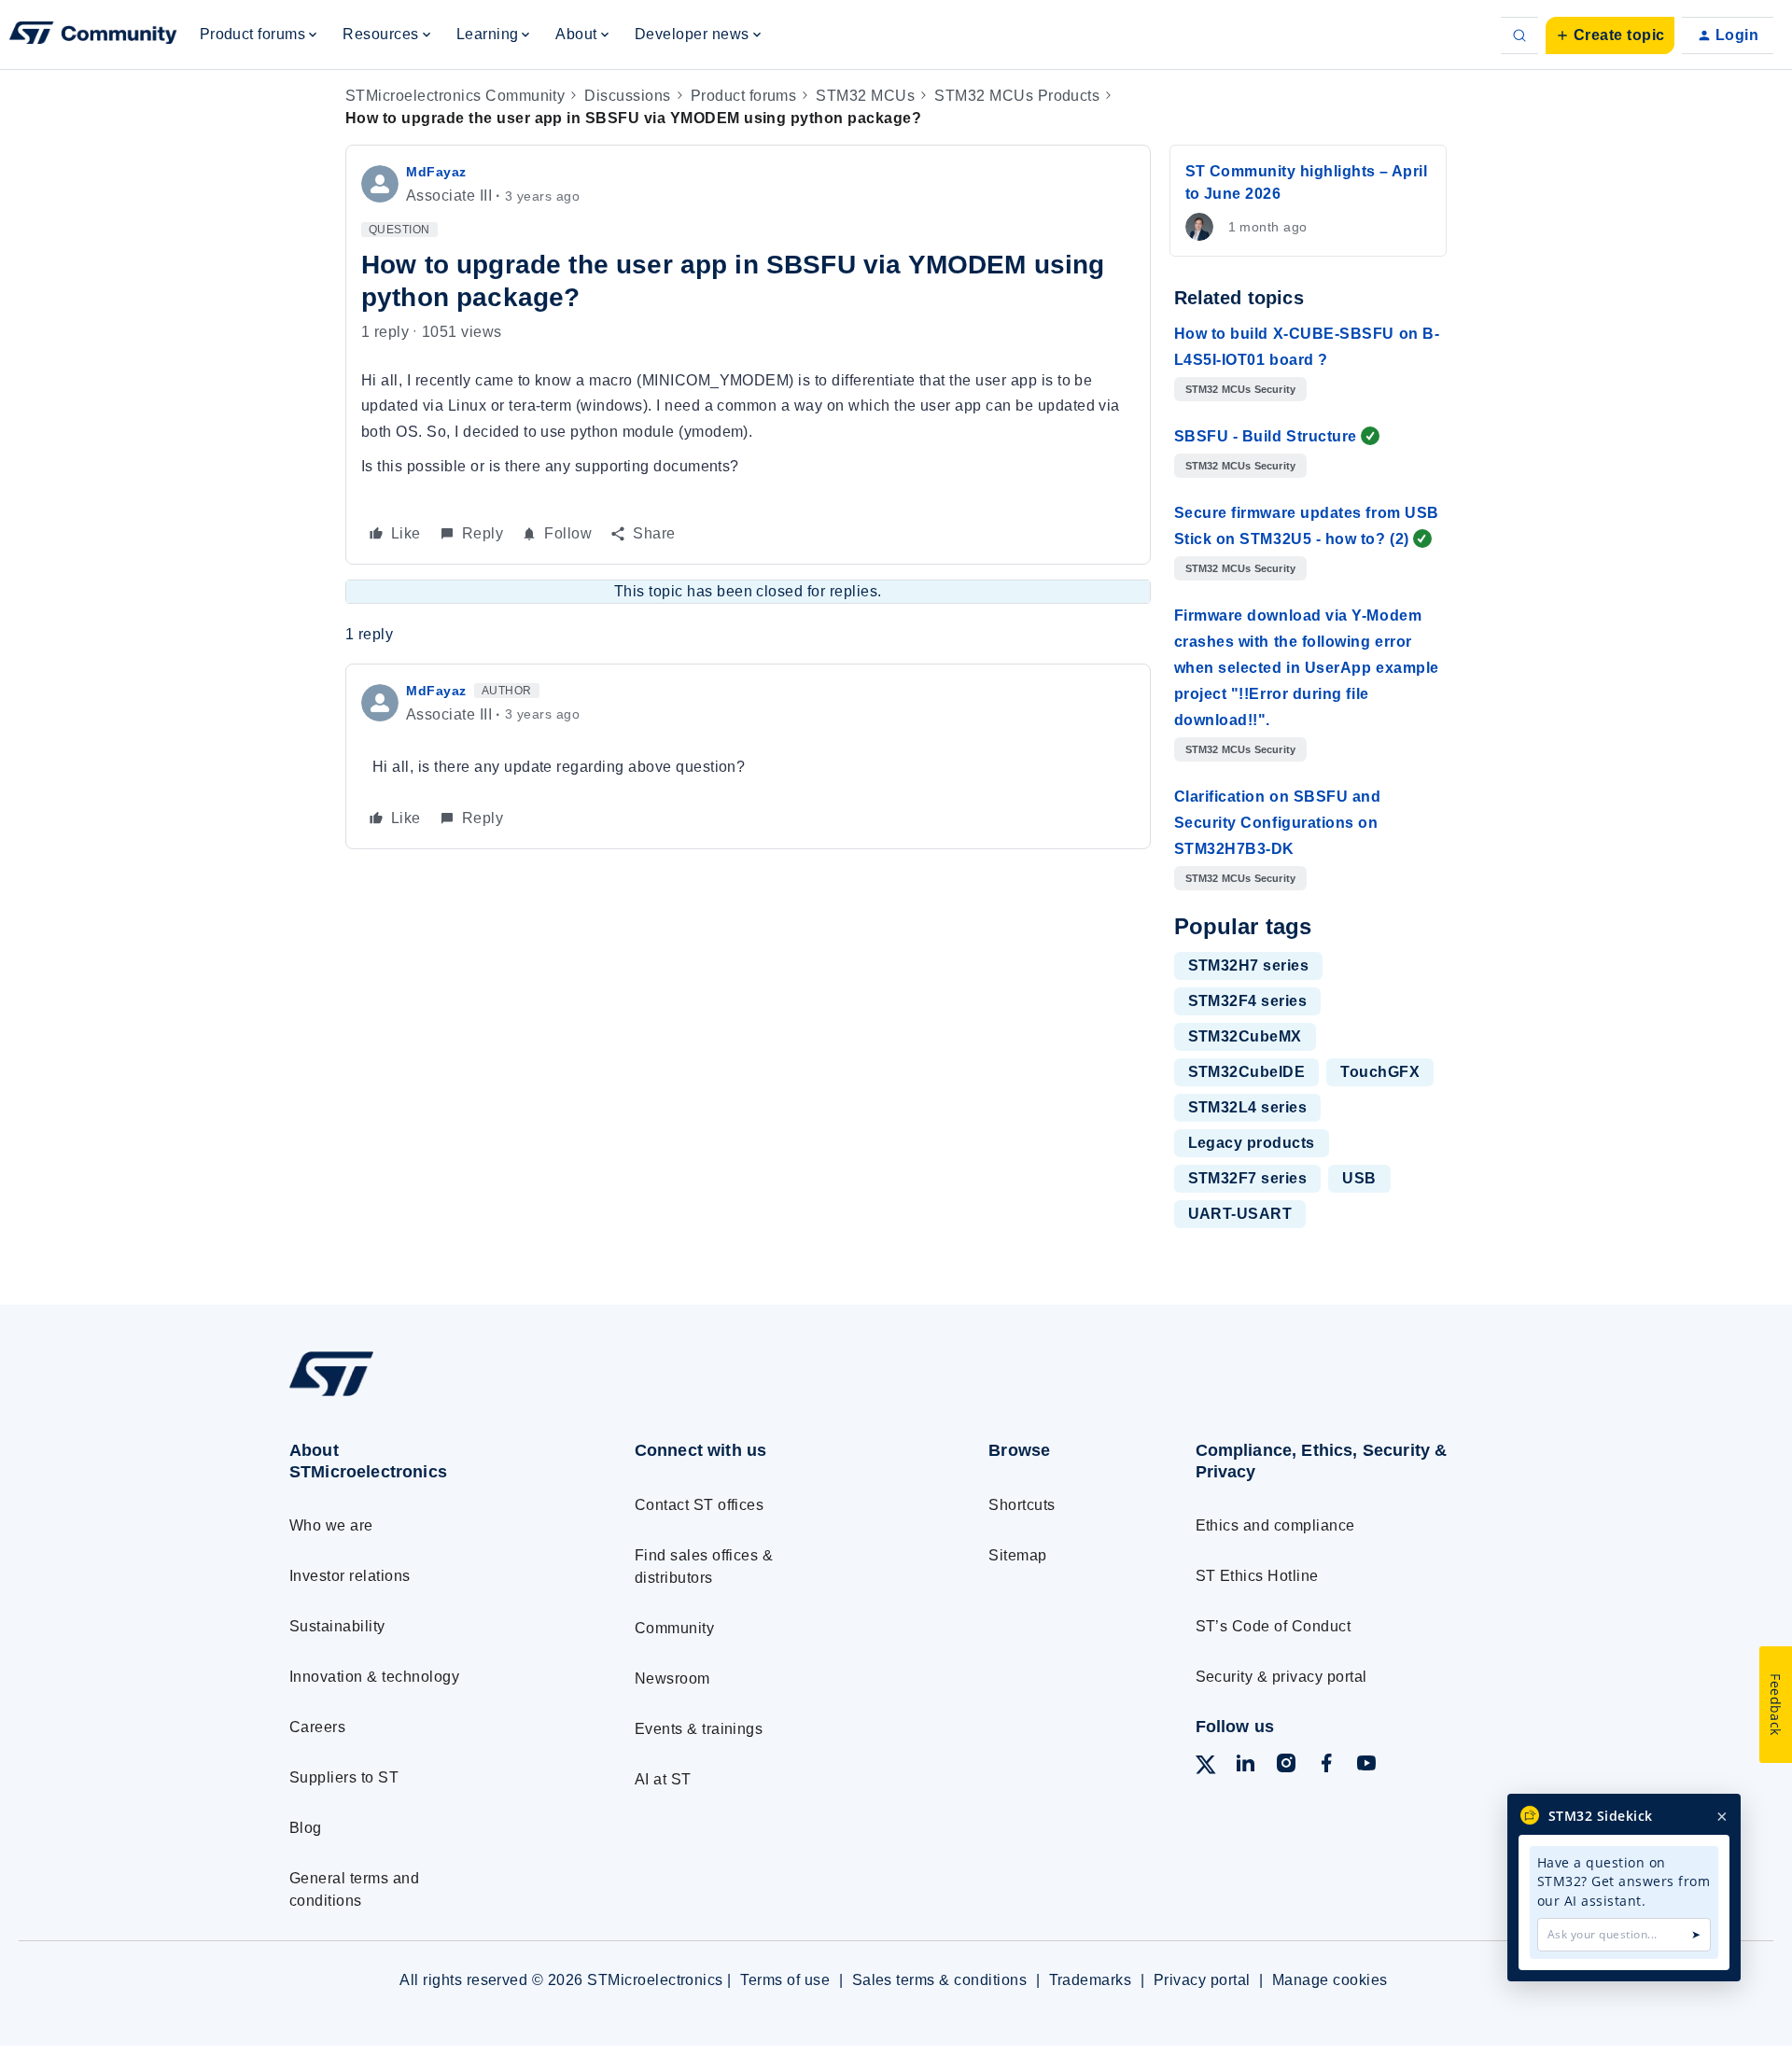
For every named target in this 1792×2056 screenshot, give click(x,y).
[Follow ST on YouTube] (1366, 1766)
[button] (1610, 35)
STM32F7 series (1248, 1178)
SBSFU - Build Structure (1266, 436)
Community (674, 1628)
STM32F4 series (1248, 1001)
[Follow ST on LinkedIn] (1245, 1766)
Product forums (744, 96)
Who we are (331, 1525)
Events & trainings (699, 1729)
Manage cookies (1330, 1980)
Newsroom (672, 1678)
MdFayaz (436, 172)
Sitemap (1017, 1555)
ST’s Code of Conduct (1274, 1626)
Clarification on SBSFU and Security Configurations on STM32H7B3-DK (1278, 823)
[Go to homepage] (427, 1396)
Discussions (627, 96)
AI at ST (663, 1779)
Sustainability (337, 1626)
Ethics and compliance (1275, 1525)
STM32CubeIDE (1247, 1072)
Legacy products (1252, 1143)
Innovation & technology (374, 1677)
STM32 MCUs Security (1241, 389)
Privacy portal (1202, 1980)
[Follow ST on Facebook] (1326, 1766)
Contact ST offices (700, 1505)
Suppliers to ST (344, 1777)
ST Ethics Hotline (1257, 1576)
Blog (306, 1828)
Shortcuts (1022, 1505)
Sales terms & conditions (940, 1980)
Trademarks (1091, 1980)
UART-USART (1240, 1214)
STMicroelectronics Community (455, 96)
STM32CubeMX (1245, 1036)
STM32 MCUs (865, 96)
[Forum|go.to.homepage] (93, 35)
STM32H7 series (1249, 965)
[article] (748, 756)
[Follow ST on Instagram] (1286, 1766)
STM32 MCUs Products (1017, 96)
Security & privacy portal (1281, 1677)
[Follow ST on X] (1206, 1768)
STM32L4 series (1248, 1107)
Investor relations (350, 1576)
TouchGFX (1380, 1072)
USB (1359, 1178)
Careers (317, 1727)
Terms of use (785, 1980)
